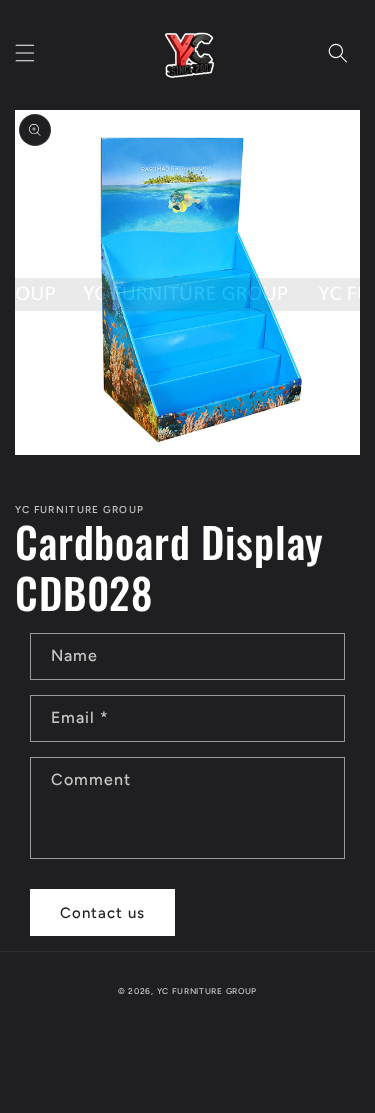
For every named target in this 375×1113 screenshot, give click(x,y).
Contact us (102, 913)
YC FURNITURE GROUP (207, 991)
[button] (25, 53)
